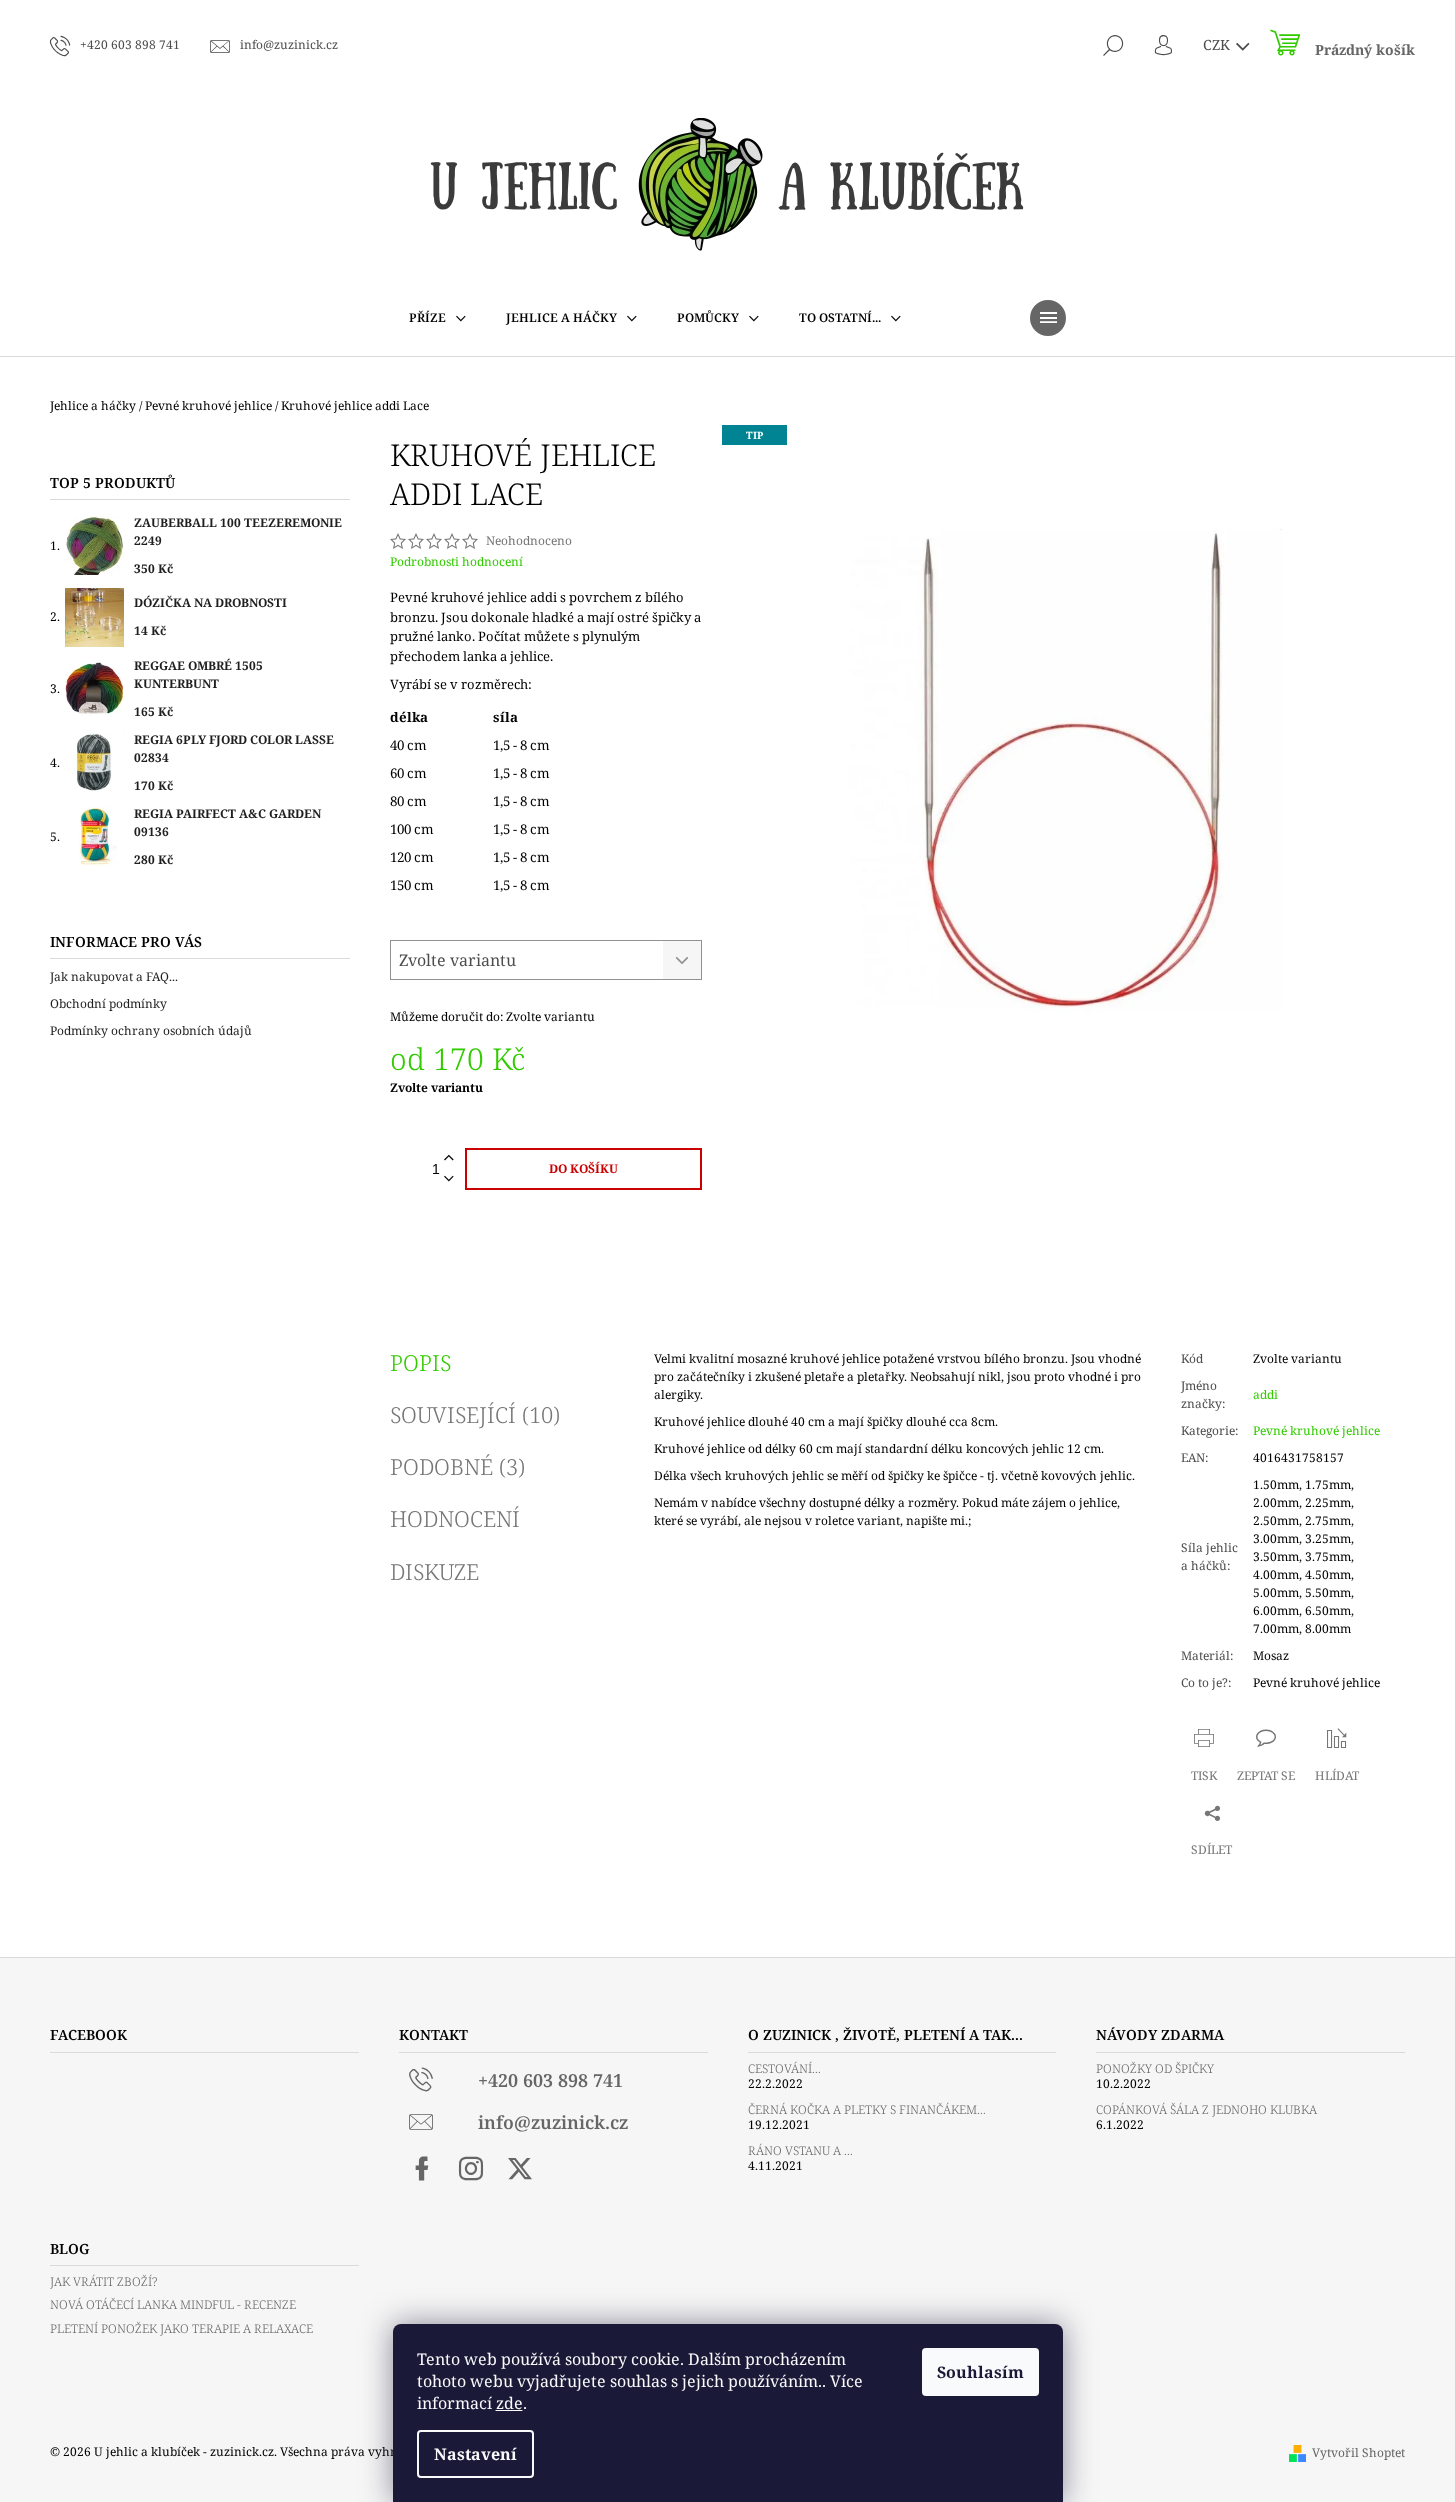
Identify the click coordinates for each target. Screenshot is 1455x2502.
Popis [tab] (420, 1362)
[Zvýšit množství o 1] (449, 1158)
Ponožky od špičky (1155, 2068)
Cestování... (784, 2068)
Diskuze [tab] (434, 1571)
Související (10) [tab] (475, 1414)
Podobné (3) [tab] (457, 1466)
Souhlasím (980, 2372)
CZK (1218, 44)
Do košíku (583, 1168)
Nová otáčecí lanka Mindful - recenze (173, 2304)
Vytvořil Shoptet (1358, 2452)
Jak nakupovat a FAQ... (114, 976)
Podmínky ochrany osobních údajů (151, 1030)
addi (1265, 1394)
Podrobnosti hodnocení (456, 562)
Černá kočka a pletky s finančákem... (867, 2109)
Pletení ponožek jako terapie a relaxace (181, 2328)
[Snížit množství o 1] (449, 1179)
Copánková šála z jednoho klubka (1206, 2109)
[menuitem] (437, 318)
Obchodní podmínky (108, 1003)
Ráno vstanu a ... (800, 2150)
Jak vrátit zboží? (103, 2281)
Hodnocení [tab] (455, 1518)
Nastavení (475, 2454)
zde (509, 2403)
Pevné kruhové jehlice (1316, 1430)
